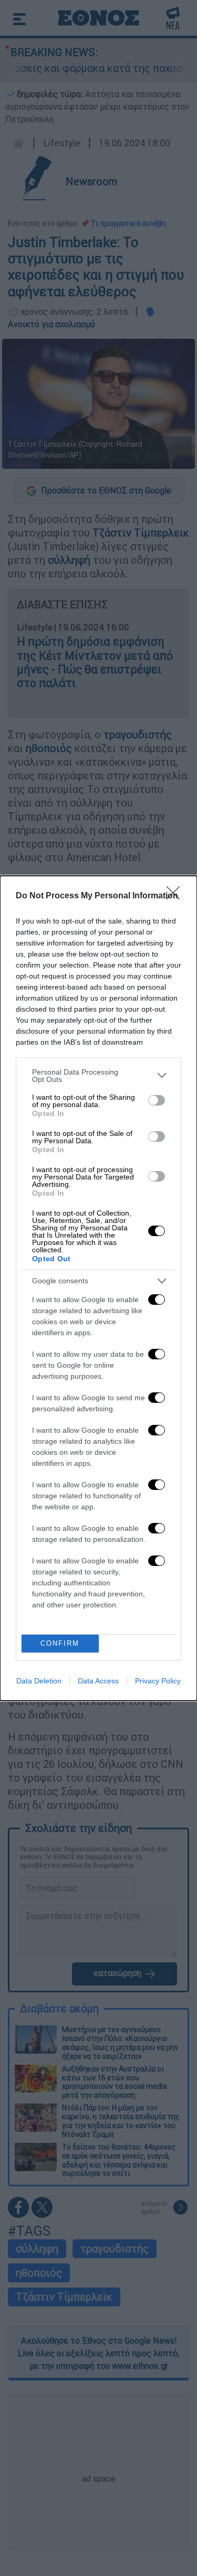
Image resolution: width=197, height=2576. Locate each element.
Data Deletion (39, 1681)
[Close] (177, 896)
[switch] (157, 1100)
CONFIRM (60, 1643)
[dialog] (98, 1288)
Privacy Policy (158, 1681)
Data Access (98, 1681)
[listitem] (98, 1076)
